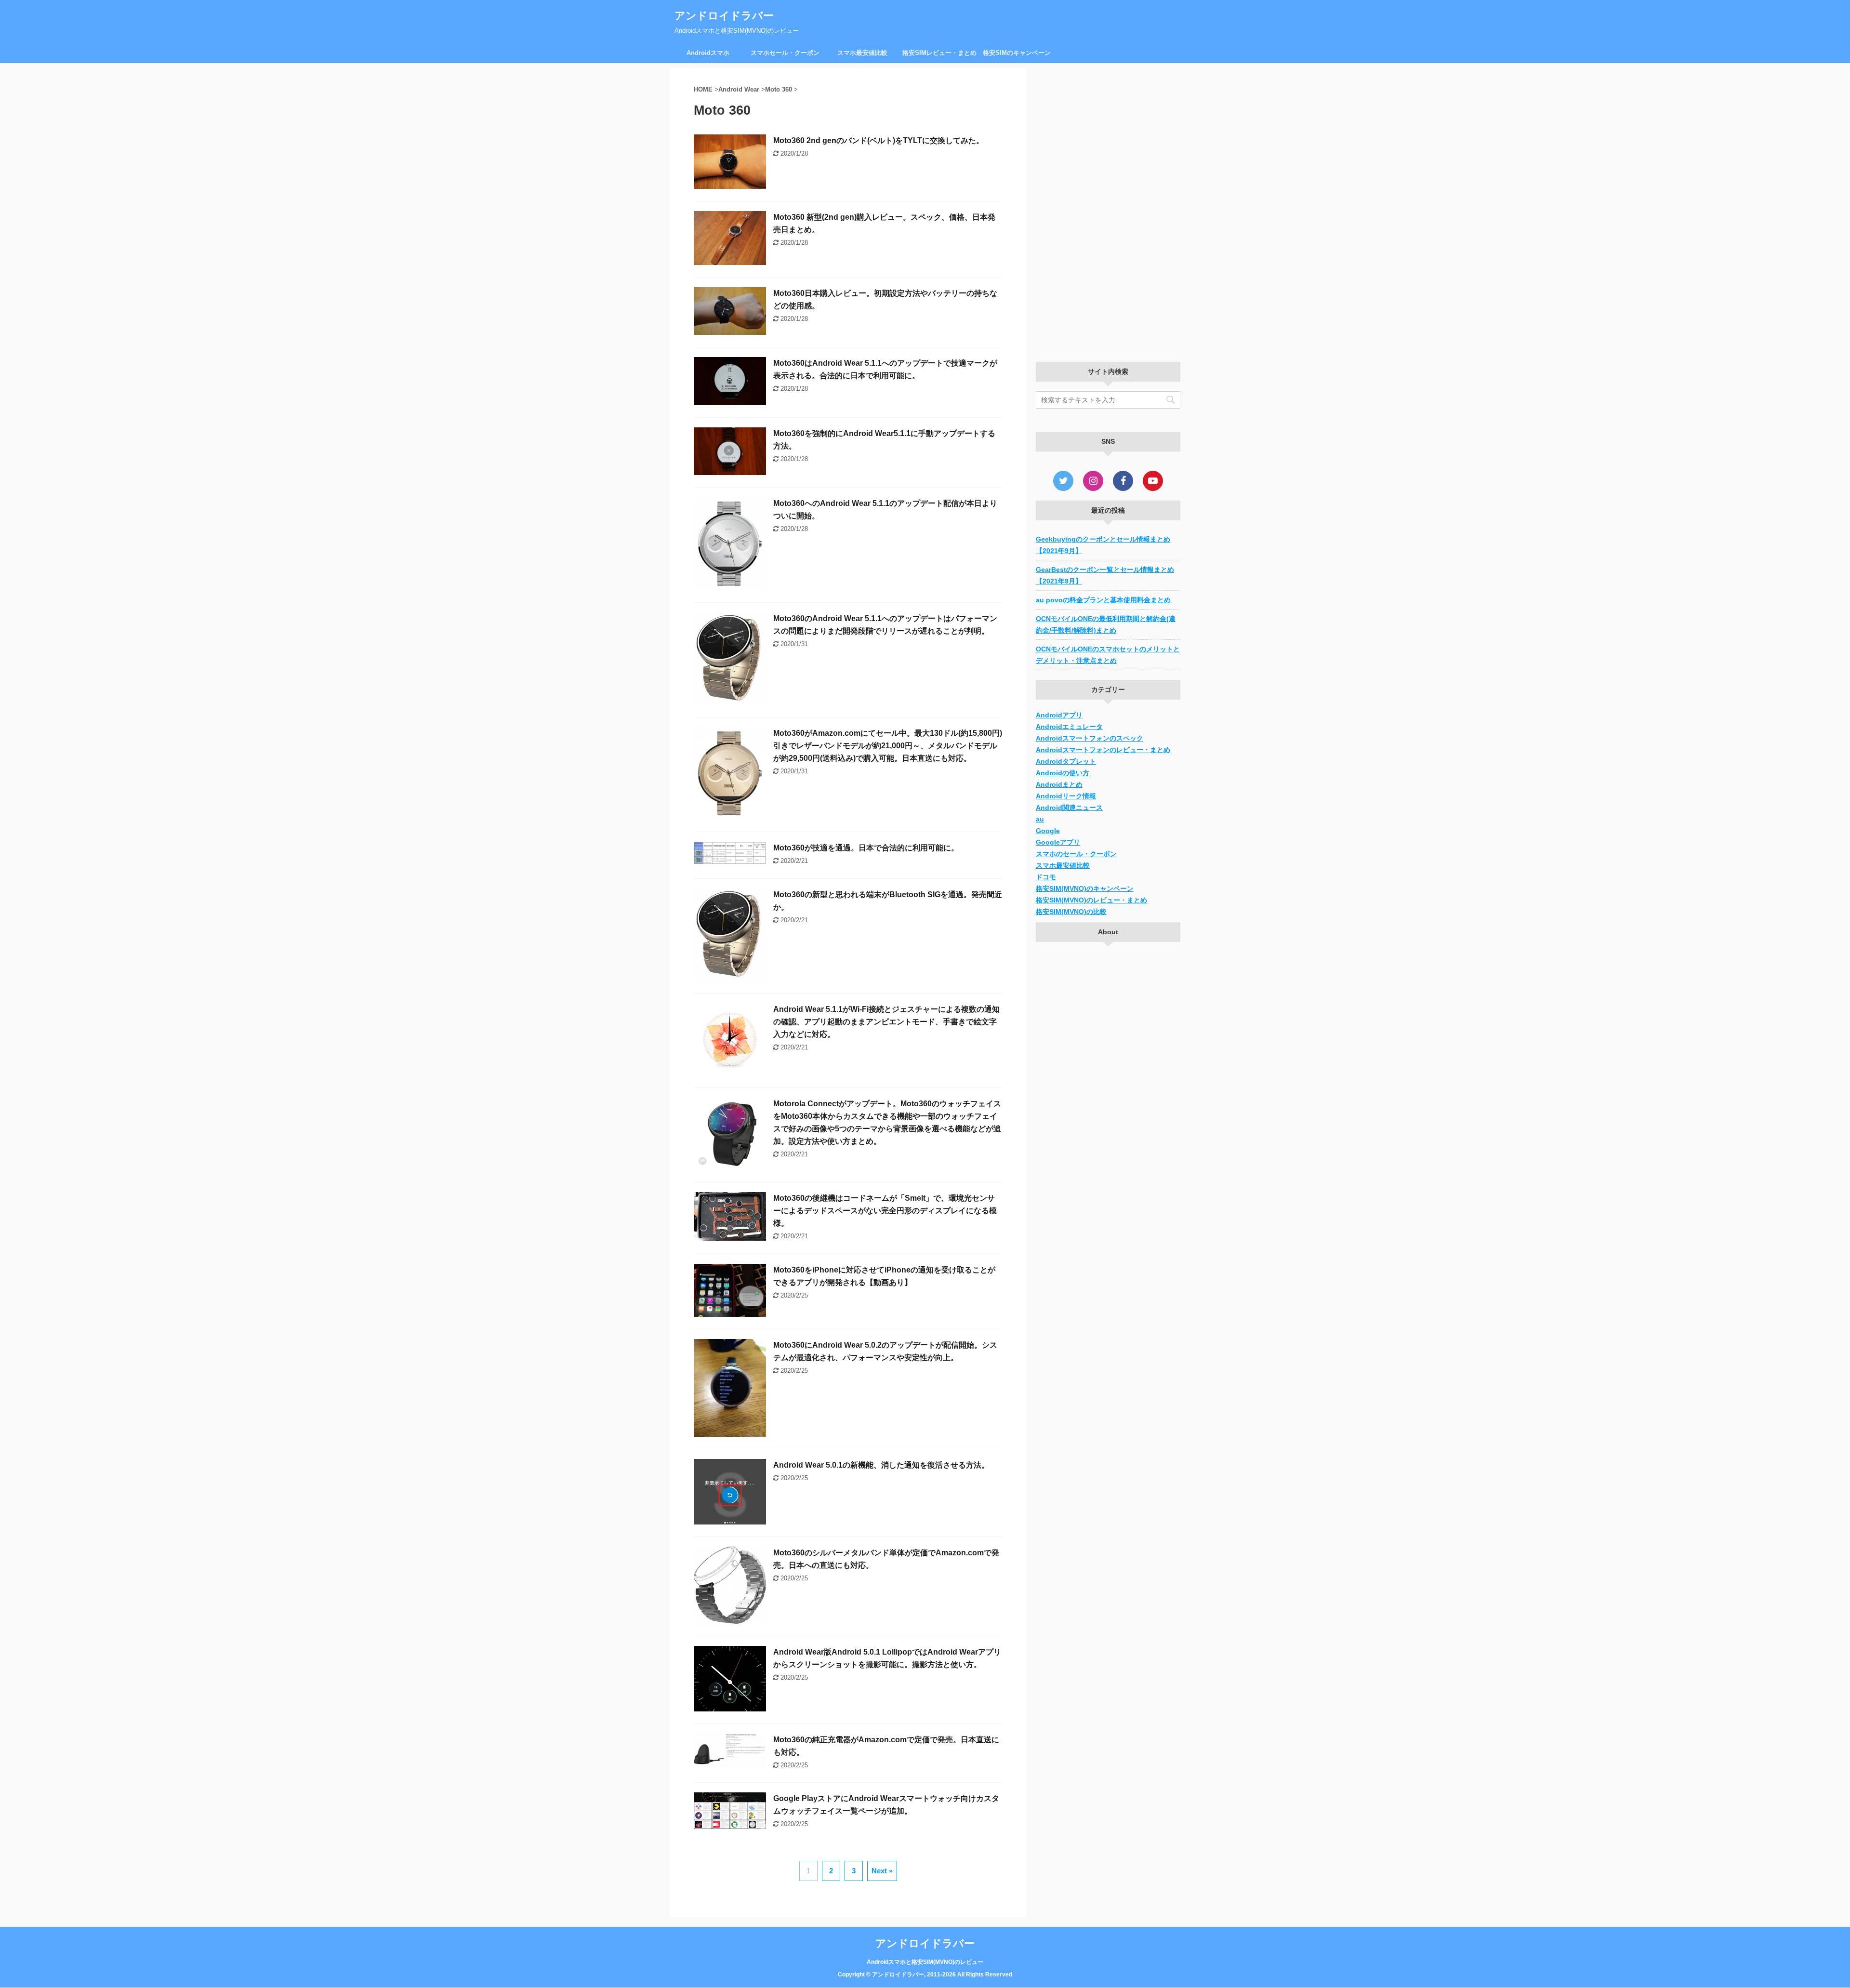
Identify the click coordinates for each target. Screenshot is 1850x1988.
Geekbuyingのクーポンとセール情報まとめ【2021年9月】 (1103, 545)
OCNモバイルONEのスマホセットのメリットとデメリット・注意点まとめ (1108, 655)
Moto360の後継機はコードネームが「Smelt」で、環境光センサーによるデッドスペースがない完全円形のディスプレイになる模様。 (885, 1211)
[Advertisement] (1108, 212)
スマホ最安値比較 (862, 53)
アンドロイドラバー (724, 16)
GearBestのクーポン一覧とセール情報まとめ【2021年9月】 (1105, 575)
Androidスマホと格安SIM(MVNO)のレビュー (925, 1962)
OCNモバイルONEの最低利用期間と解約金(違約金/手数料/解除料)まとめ (1106, 624)
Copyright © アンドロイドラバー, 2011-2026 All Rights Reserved (925, 1975)
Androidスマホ (708, 53)
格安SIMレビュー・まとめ (939, 53)
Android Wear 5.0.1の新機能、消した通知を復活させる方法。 (881, 1465)
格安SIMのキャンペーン (1017, 53)
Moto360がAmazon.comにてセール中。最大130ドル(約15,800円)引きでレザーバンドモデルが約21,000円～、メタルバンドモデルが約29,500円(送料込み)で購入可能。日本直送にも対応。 (888, 746)
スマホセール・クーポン (785, 53)
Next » (882, 1871)
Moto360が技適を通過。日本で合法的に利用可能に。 (866, 848)
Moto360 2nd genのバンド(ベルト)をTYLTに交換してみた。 (879, 140)
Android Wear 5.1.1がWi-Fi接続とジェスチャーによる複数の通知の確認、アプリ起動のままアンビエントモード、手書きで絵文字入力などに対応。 (886, 1022)
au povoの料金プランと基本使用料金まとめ (1103, 600)
